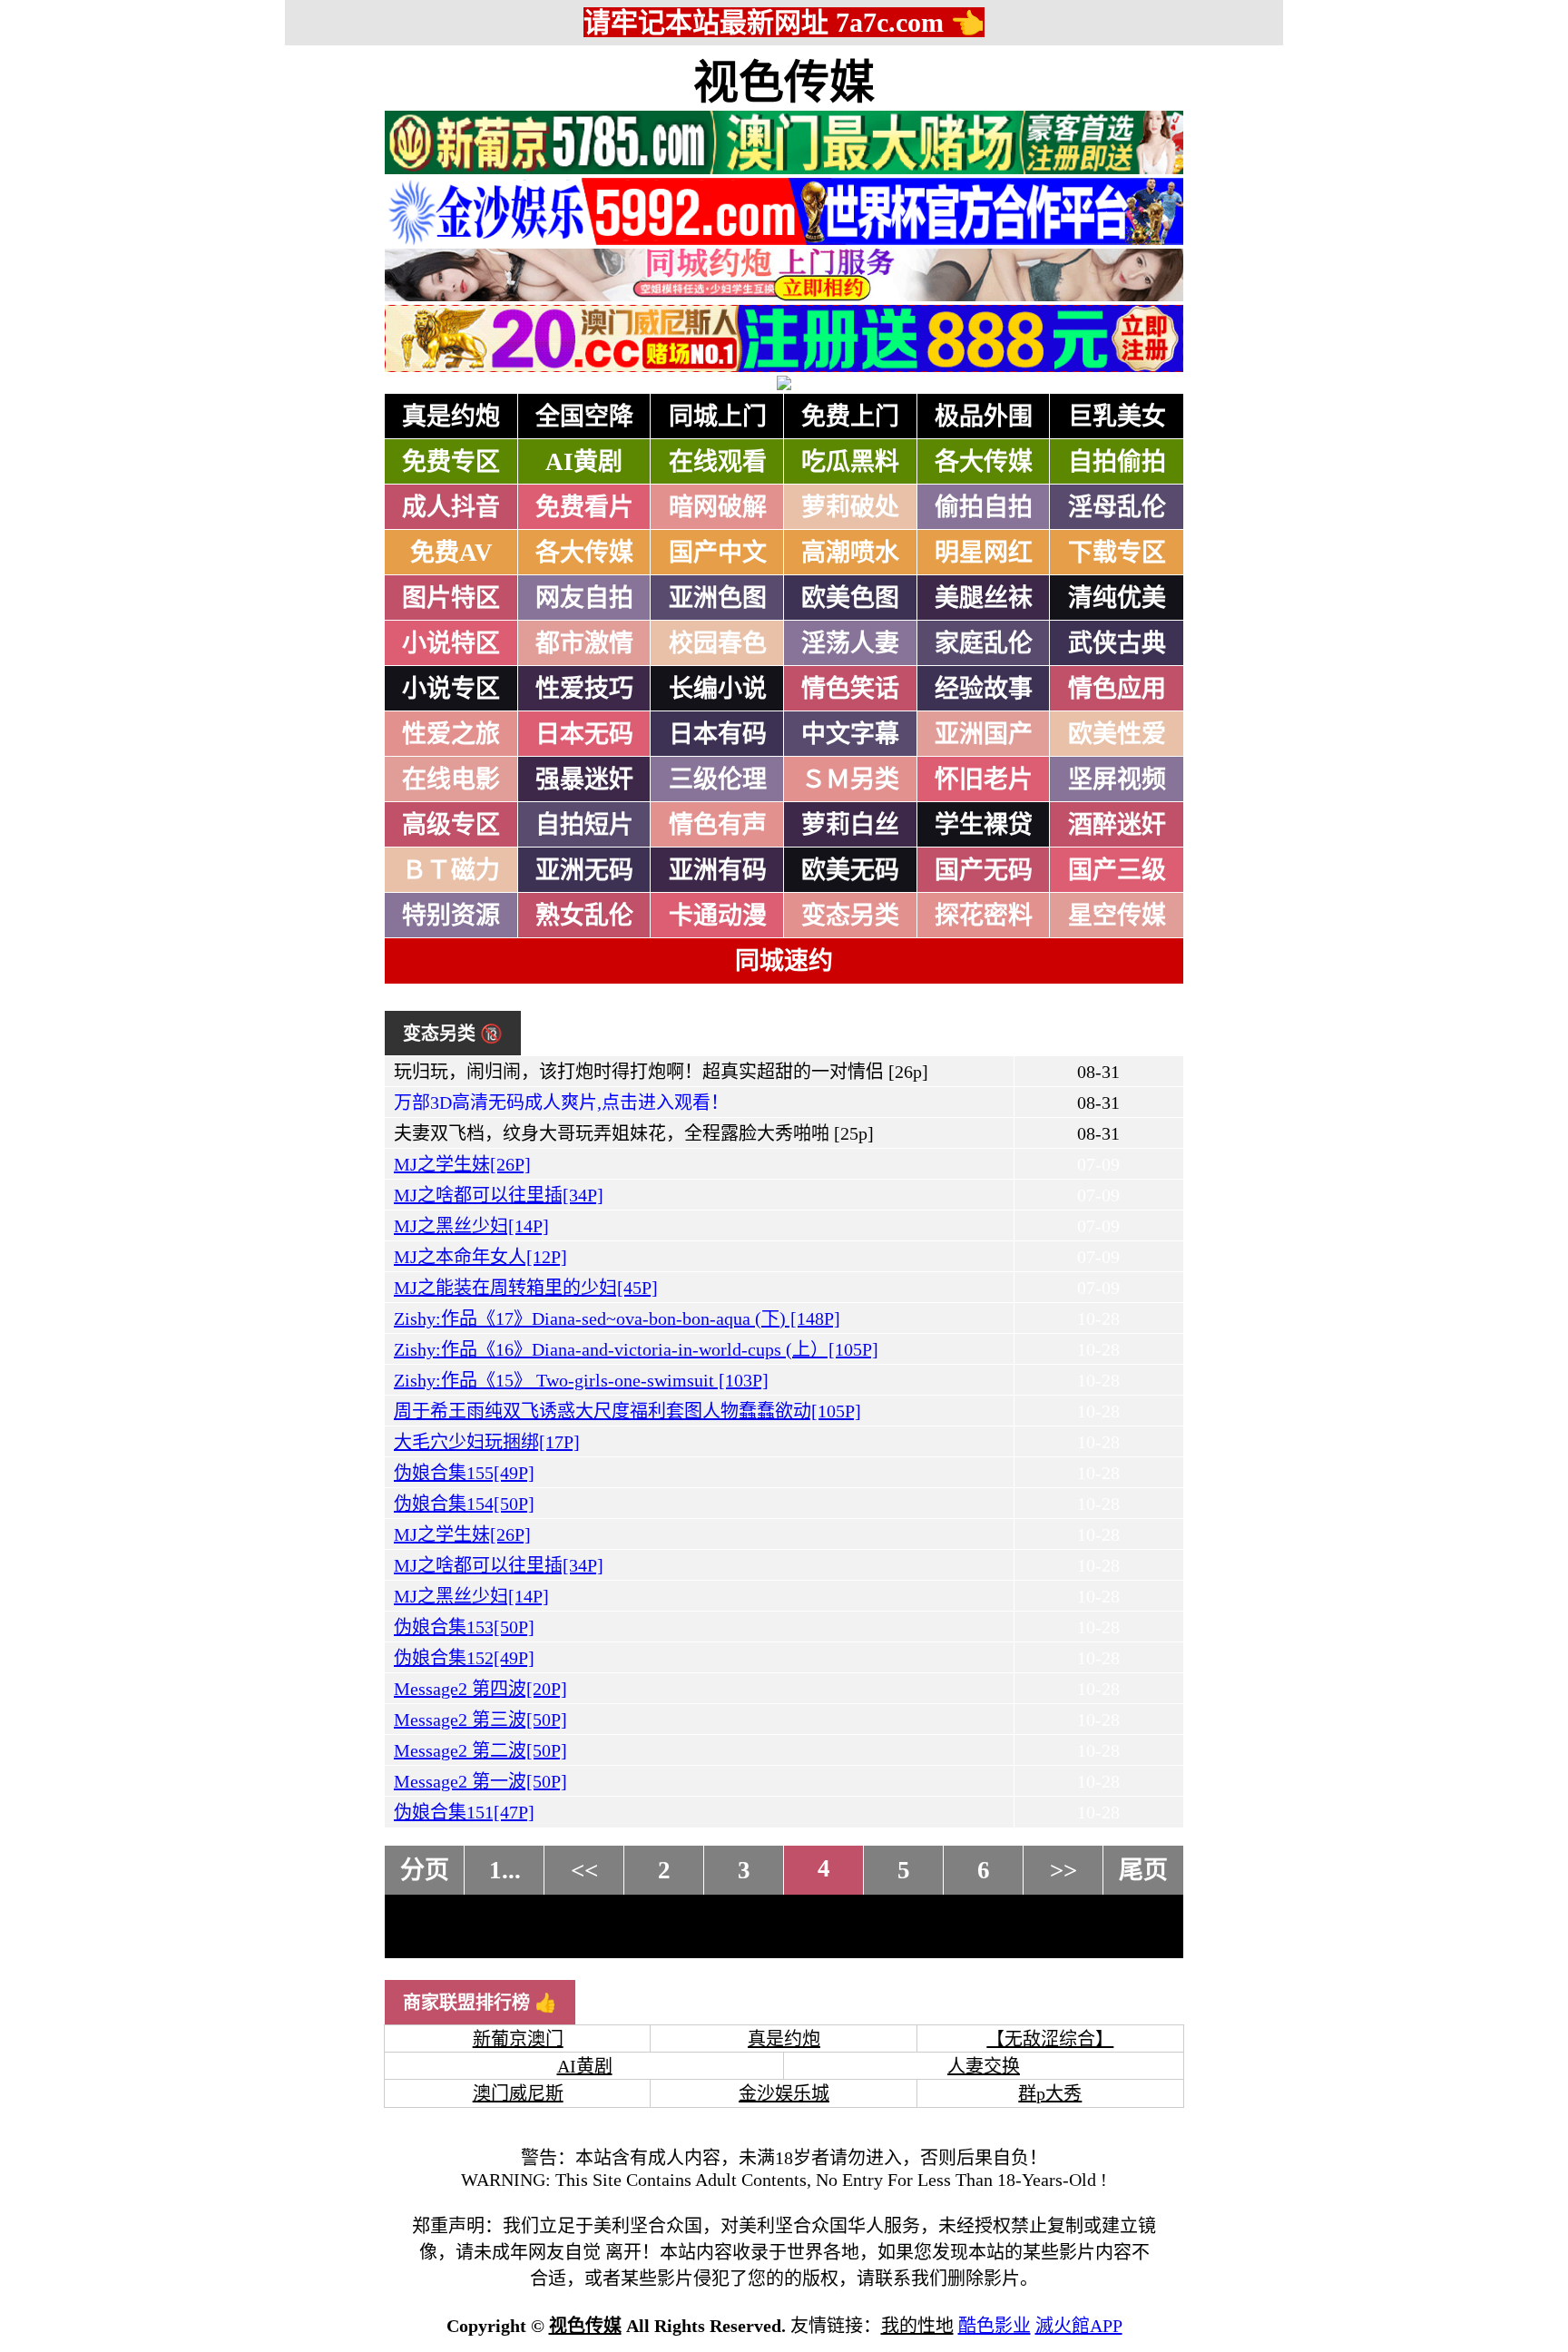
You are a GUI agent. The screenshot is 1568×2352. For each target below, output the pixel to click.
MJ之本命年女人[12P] (480, 1257)
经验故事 (984, 689)
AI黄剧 (584, 462)
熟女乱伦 (584, 916)
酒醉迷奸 (1117, 825)
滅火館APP (1079, 2326)
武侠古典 (1117, 643)
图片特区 (451, 598)
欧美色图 (850, 598)
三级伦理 (718, 779)
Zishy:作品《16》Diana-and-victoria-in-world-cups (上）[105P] (636, 1349)
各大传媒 (984, 462)
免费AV (451, 553)
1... (505, 1870)
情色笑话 (850, 689)
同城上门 (718, 416)
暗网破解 (718, 507)
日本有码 (718, 734)
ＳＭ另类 (850, 779)
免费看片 (584, 507)
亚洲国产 (984, 734)
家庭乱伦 (984, 643)
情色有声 (718, 825)
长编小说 (718, 689)
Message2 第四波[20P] (480, 1689)
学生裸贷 (984, 825)
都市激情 (584, 643)
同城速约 (784, 961)
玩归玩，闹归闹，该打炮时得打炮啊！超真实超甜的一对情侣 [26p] (661, 1072)
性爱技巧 (584, 689)
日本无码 (584, 734)
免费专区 (451, 462)
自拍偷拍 (1117, 462)
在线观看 (718, 462)
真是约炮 (451, 416)
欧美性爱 (1117, 734)
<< (584, 1870)
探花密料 (984, 916)
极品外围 (984, 416)
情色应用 (1117, 689)
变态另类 (850, 916)
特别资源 (451, 916)
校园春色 (718, 643)
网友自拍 (584, 598)
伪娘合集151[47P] (464, 1812)
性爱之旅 (451, 734)
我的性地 (917, 2326)
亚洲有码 (718, 870)
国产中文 (718, 553)
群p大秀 (1050, 2093)
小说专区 (451, 689)
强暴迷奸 (584, 779)
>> (1063, 1870)
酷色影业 (995, 2326)
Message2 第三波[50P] (480, 1720)
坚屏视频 (1117, 779)
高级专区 (451, 825)
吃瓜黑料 (850, 462)
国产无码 (984, 870)
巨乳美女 (1117, 416)
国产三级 (1117, 870)
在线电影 (451, 779)
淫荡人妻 (850, 643)
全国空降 (584, 416)
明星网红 (984, 553)
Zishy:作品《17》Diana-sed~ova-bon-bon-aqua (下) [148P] (617, 1318)
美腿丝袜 (984, 598)
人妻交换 (984, 2066)
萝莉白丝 (850, 825)
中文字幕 (850, 734)
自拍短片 (584, 825)
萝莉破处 (850, 507)
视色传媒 (784, 83)
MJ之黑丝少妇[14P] (471, 1226)
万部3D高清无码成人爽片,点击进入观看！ (561, 1102)
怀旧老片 (984, 779)
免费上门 (850, 416)
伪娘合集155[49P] (464, 1473)
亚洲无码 (584, 870)
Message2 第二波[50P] (480, 1750)
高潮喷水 (850, 553)
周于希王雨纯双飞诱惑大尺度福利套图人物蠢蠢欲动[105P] (627, 1411)
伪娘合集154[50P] (464, 1504)
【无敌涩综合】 (1050, 2039)
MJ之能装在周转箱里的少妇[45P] (526, 1288)
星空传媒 (1117, 916)
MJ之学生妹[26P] (462, 1164)
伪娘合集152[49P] (464, 1658)
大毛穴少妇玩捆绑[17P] (487, 1442)
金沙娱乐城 (784, 2093)
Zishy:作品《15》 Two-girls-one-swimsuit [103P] (581, 1380)
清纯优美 (1117, 598)
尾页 (1143, 1870)
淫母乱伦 (1117, 507)
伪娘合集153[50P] (464, 1627)
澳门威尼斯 (518, 2093)
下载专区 (1117, 553)
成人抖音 (451, 507)
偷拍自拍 (984, 507)
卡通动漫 (718, 916)
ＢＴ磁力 (451, 870)
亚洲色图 (718, 598)
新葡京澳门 (518, 2039)
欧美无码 (850, 870)
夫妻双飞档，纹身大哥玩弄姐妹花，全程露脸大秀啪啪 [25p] (634, 1133)
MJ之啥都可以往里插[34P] (499, 1195)
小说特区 (451, 643)
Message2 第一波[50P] (480, 1781)
